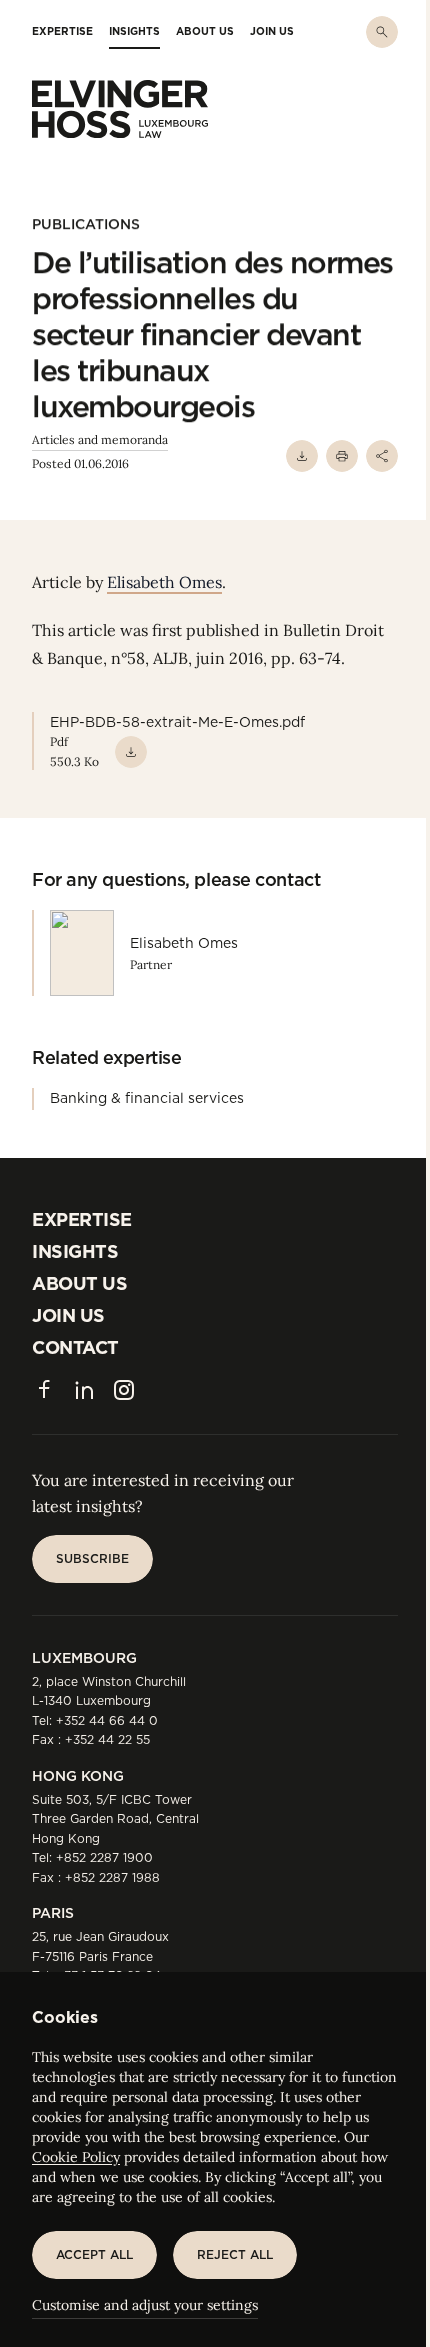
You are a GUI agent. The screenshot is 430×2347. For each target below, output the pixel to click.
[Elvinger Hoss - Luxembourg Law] (120, 109)
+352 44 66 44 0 (107, 1720)
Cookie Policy (76, 2157)
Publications (86, 224)
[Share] (382, 456)
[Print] (342, 456)
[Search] (382, 32)
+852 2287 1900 (104, 1857)
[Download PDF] (302, 456)
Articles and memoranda (100, 439)
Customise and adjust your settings (145, 2305)
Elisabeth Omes (164, 582)
